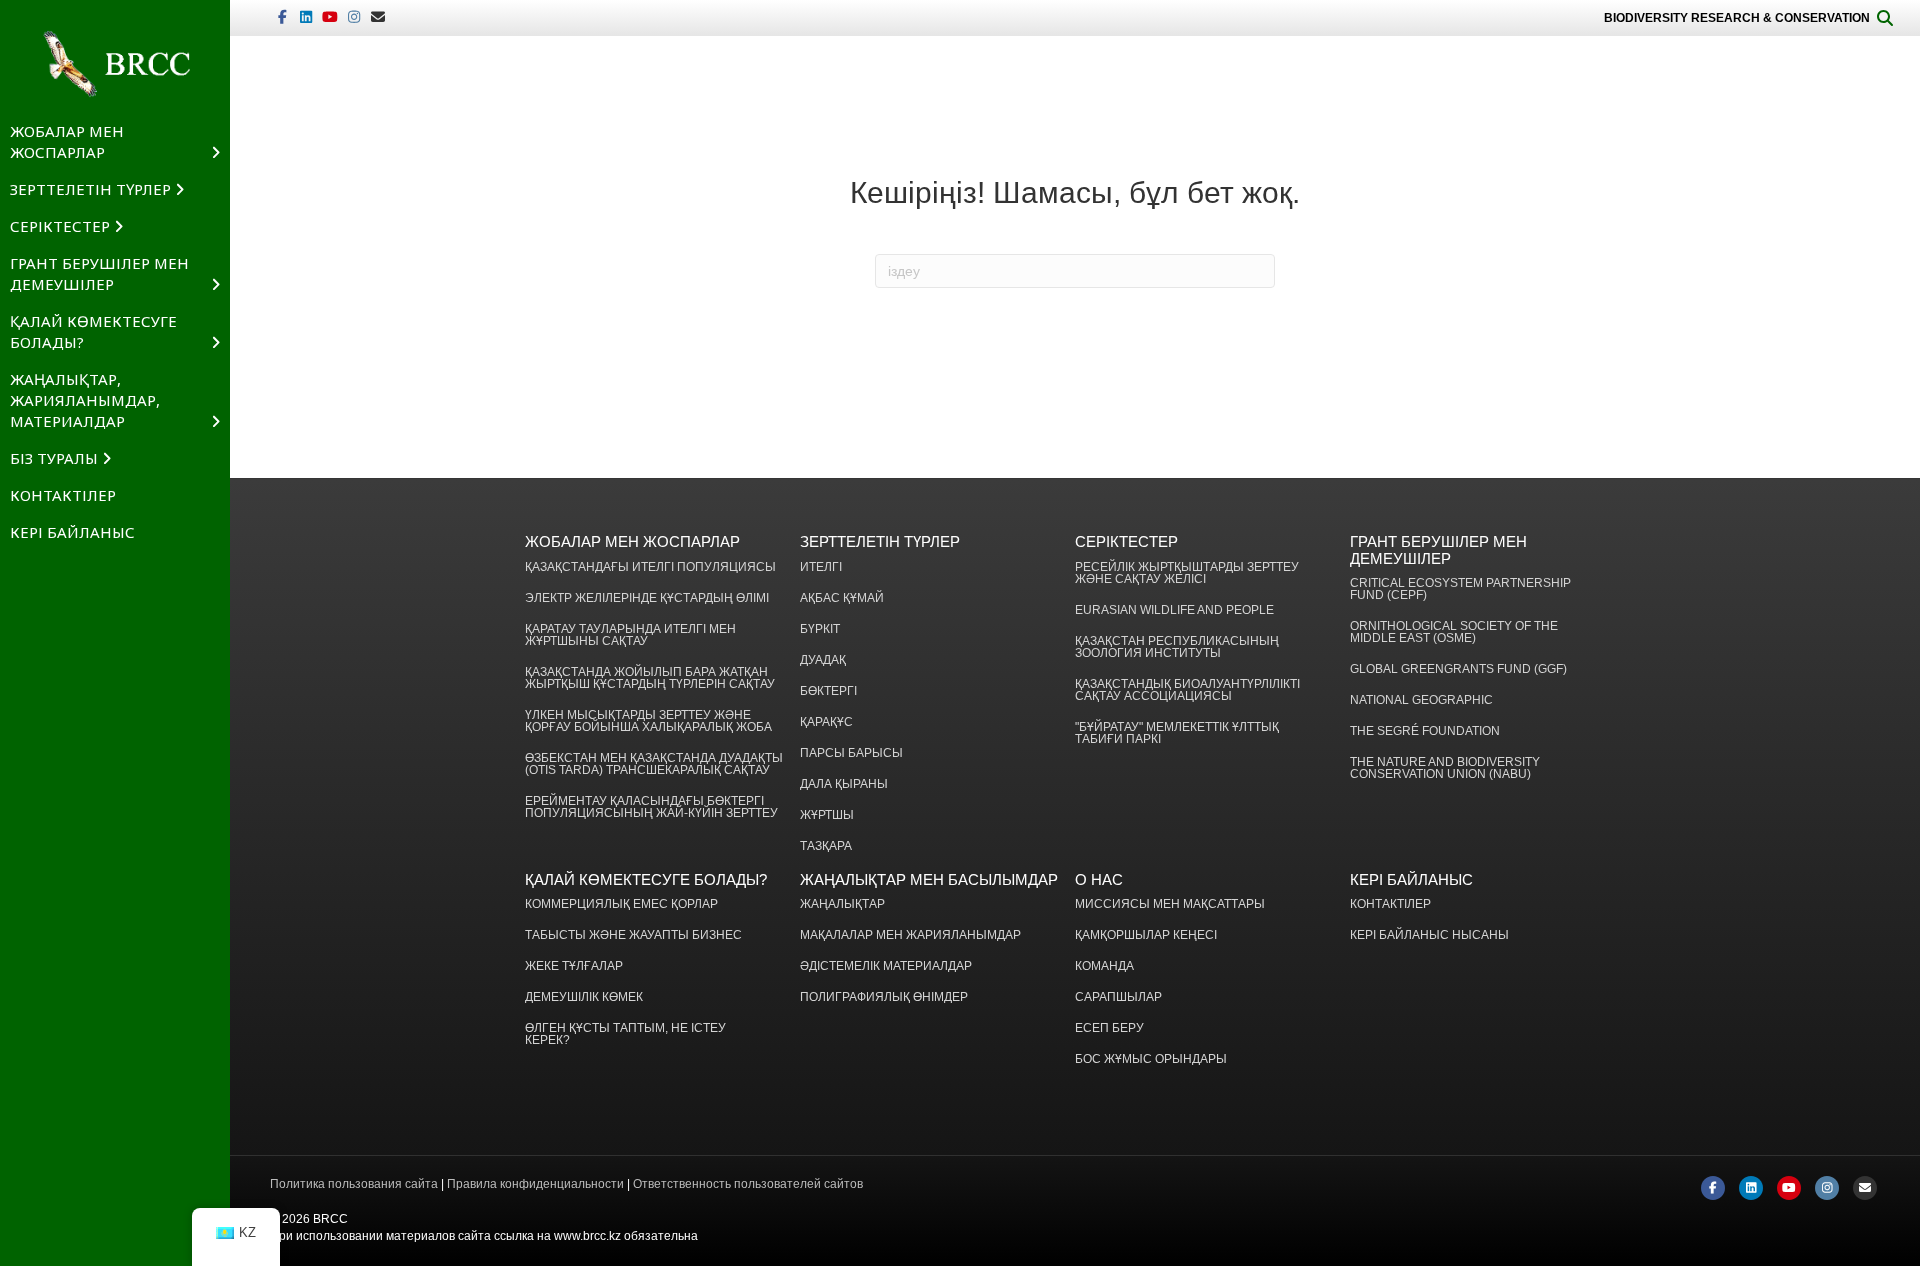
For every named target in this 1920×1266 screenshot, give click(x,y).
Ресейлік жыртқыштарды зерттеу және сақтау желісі (1187, 573)
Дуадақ (823, 660)
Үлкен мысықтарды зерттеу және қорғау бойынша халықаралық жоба (648, 721)
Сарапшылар (1118, 997)
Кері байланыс (72, 532)
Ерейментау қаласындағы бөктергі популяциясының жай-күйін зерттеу (651, 807)
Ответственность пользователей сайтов (748, 1184)
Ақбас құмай (842, 598)
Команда (1104, 966)
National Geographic (1421, 700)
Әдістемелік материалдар (886, 966)
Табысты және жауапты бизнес (633, 935)
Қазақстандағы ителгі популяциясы (650, 567)
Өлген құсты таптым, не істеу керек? (625, 1034)
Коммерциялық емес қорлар (621, 904)
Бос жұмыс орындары (1151, 1059)
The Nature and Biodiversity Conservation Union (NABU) (1445, 768)
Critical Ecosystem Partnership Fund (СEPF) (1460, 589)
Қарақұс (826, 722)
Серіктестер (60, 226)
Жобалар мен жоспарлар (67, 141)
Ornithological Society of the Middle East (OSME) (1454, 632)
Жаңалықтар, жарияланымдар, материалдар (85, 400)
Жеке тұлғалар (574, 966)
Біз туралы (54, 458)
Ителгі (821, 567)
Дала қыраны (844, 784)
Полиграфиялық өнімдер (884, 997)
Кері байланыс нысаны (1429, 935)
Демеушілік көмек (584, 997)
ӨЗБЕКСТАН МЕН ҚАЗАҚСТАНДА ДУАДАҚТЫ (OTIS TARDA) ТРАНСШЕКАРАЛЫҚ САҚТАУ (654, 764)
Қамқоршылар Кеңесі (1146, 935)
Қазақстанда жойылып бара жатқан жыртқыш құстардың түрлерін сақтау (650, 678)
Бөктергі (828, 691)
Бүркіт (820, 629)
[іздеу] (1885, 18)
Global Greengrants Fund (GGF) (1458, 669)
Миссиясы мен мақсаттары (1170, 904)
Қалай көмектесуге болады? (93, 331)
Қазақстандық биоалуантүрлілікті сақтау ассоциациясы (1187, 690)
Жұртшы (827, 815)
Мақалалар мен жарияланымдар (910, 935)
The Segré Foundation (1425, 731)
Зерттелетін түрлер (90, 189)
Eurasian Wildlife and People (1174, 610)
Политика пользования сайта (354, 1184)
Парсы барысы (851, 753)
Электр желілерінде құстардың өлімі (647, 598)
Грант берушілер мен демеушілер (99, 273)
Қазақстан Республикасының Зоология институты (1177, 647)
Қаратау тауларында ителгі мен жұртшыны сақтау (630, 635)
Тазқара (826, 846)
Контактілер (63, 495)
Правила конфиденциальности (535, 1184)
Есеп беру (1109, 1028)
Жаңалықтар (842, 904)
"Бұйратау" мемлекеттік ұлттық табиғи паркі (1177, 733)
